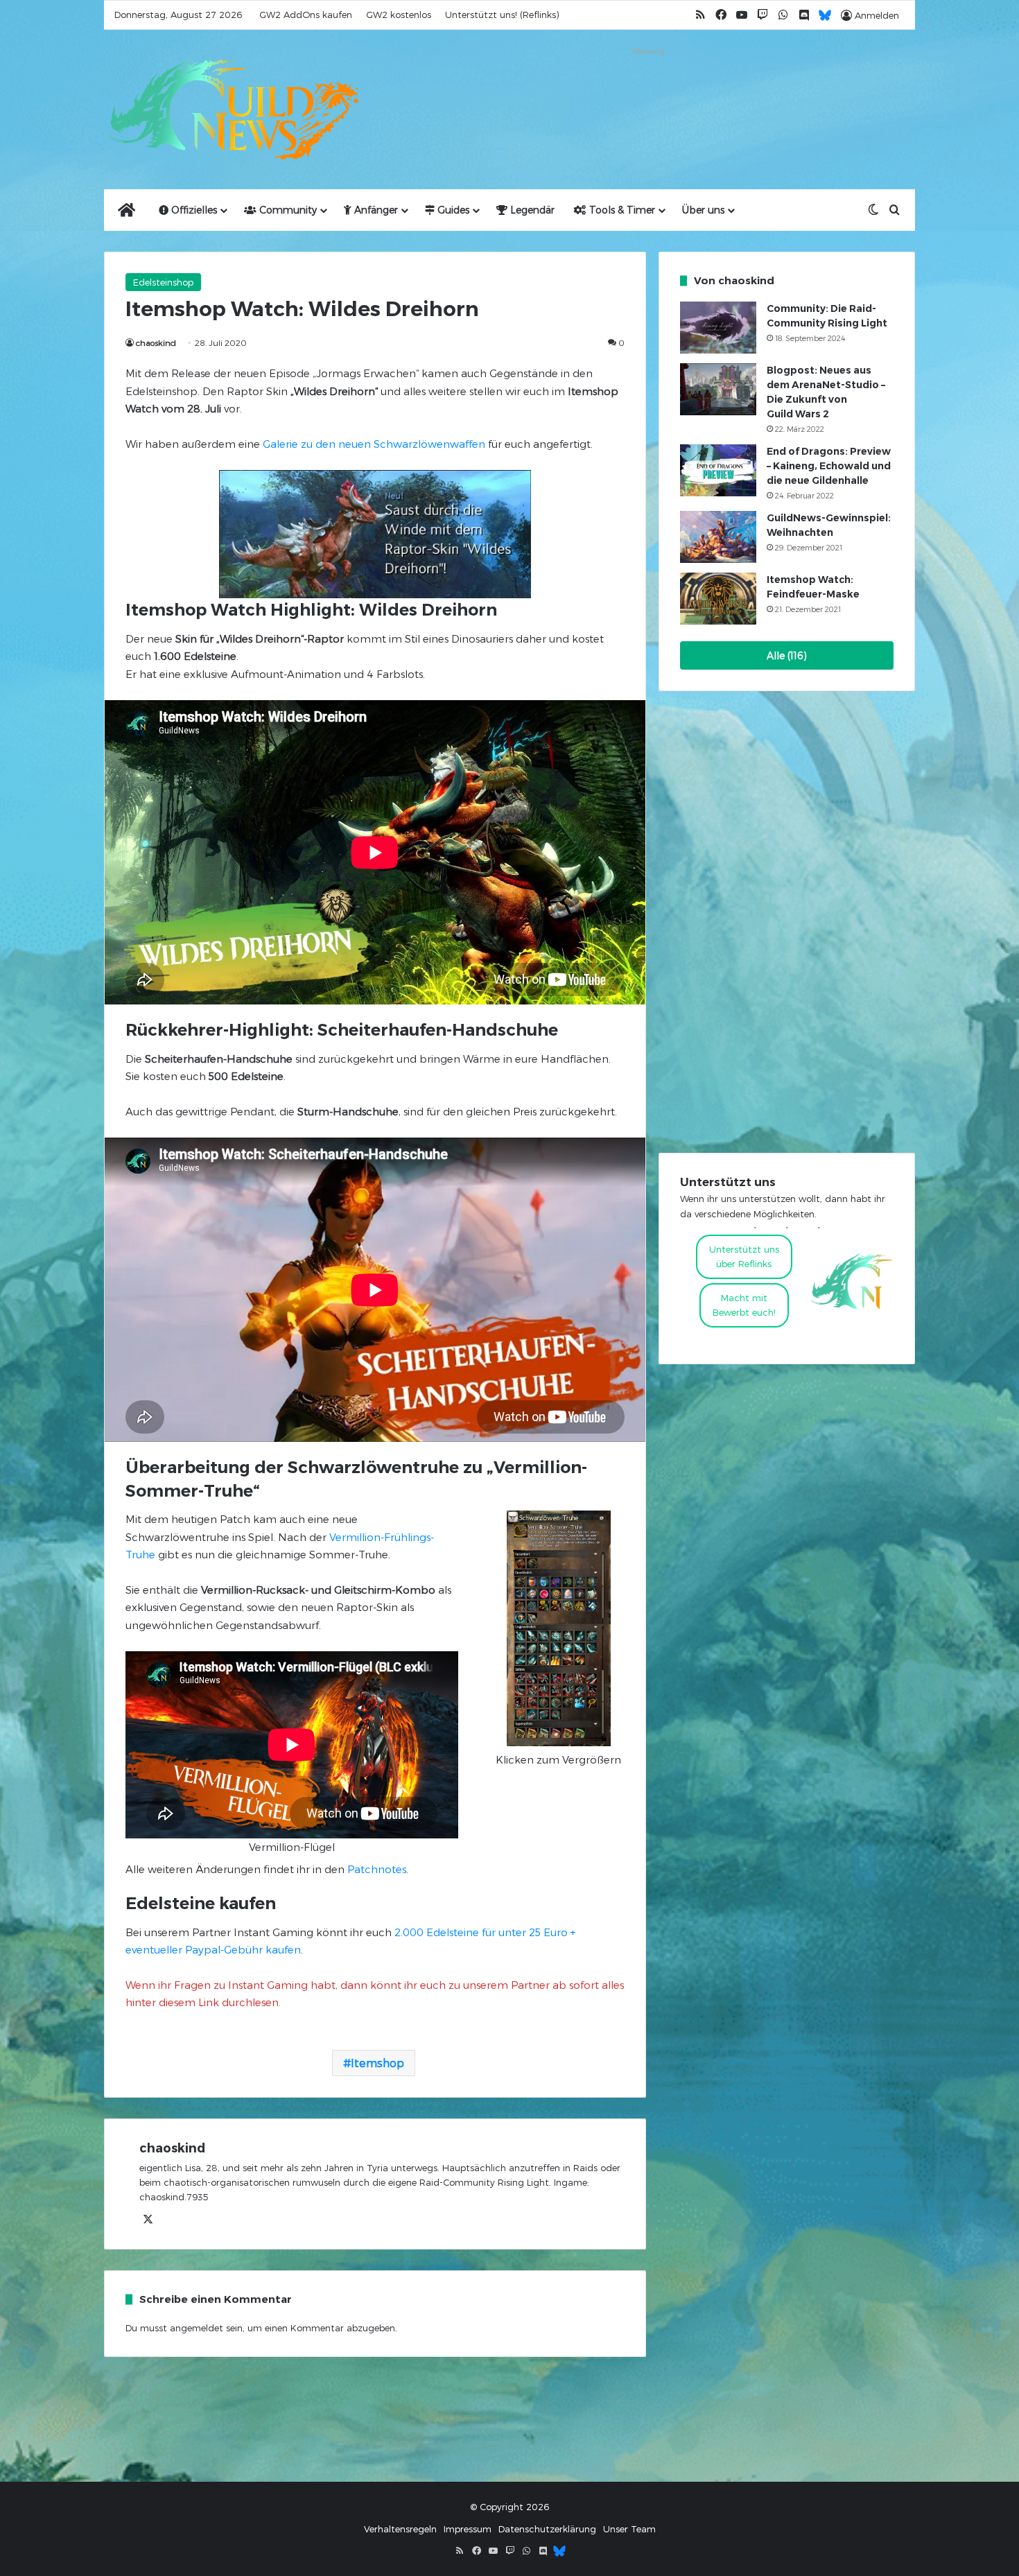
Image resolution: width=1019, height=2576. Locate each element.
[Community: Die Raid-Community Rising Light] (718, 328)
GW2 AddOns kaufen (306, 15)
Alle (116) (787, 655)
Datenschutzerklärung (547, 2529)
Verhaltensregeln (400, 2529)
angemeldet (197, 2328)
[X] (148, 2220)
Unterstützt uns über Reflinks (744, 1256)
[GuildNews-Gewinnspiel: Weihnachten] (718, 537)
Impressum (468, 2529)
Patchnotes (377, 1869)
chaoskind (156, 342)
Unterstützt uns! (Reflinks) (502, 15)
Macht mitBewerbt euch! (744, 1305)
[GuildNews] (232, 110)
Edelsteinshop (163, 282)
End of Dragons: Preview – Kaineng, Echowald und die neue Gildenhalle (829, 466)
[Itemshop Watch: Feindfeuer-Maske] (718, 599)
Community (287, 210)
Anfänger (375, 210)
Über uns (703, 210)
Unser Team (629, 2529)
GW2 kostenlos (399, 15)
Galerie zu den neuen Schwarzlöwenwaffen (374, 444)
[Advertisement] (648, 92)
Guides (452, 210)
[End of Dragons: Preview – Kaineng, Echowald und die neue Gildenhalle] (718, 470)
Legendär (531, 210)
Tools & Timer (621, 210)
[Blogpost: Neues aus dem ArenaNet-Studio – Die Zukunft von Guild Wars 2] (718, 389)
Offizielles (193, 210)
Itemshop (377, 2063)
